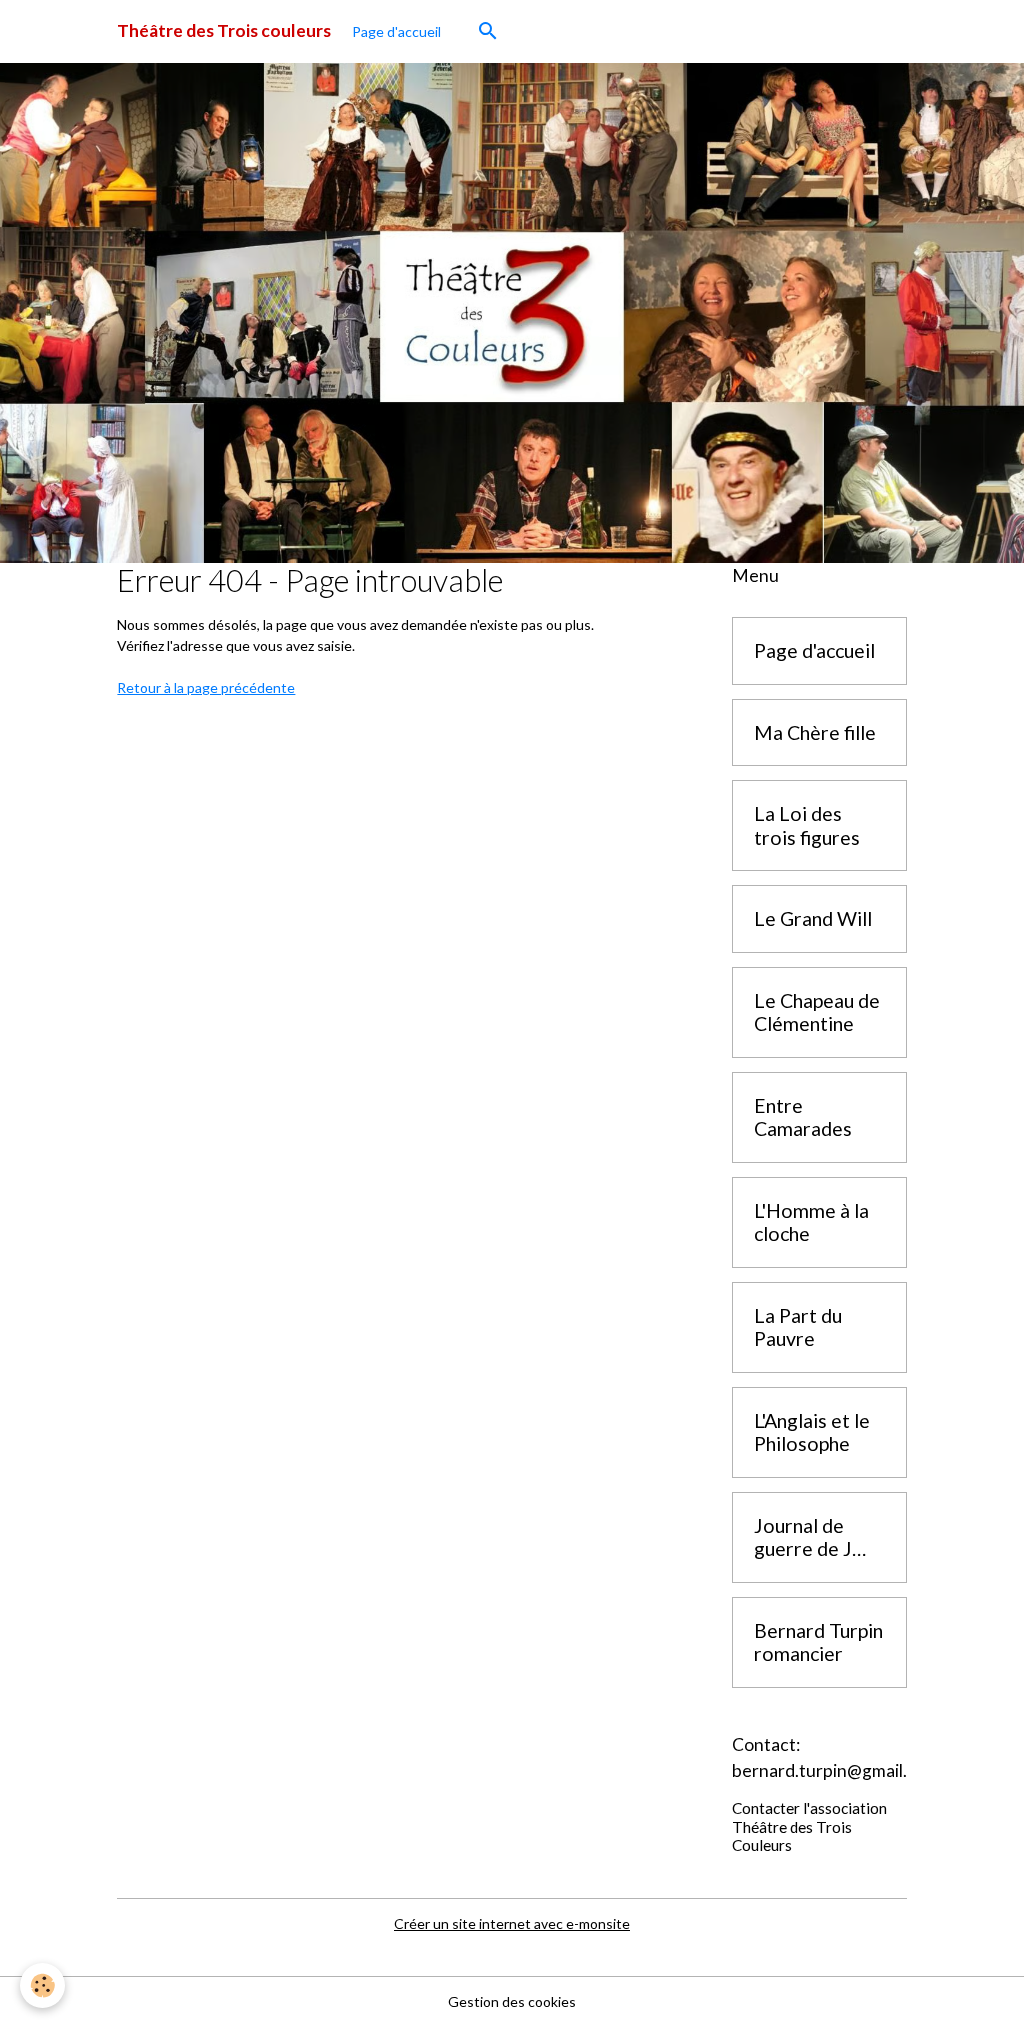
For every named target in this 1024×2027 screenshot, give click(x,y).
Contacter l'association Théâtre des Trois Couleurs (809, 1826)
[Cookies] (42, 1985)
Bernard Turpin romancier (818, 1642)
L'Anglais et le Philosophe (812, 1432)
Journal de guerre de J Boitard (803, 1537)
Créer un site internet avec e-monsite (512, 1923)
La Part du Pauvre (798, 1327)
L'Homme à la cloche (811, 1222)
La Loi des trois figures (807, 825)
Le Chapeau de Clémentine (817, 1012)
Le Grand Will (813, 918)
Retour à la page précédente (206, 687)
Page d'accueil (396, 31)
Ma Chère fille (815, 732)
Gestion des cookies (512, 2001)
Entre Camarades (803, 1117)
